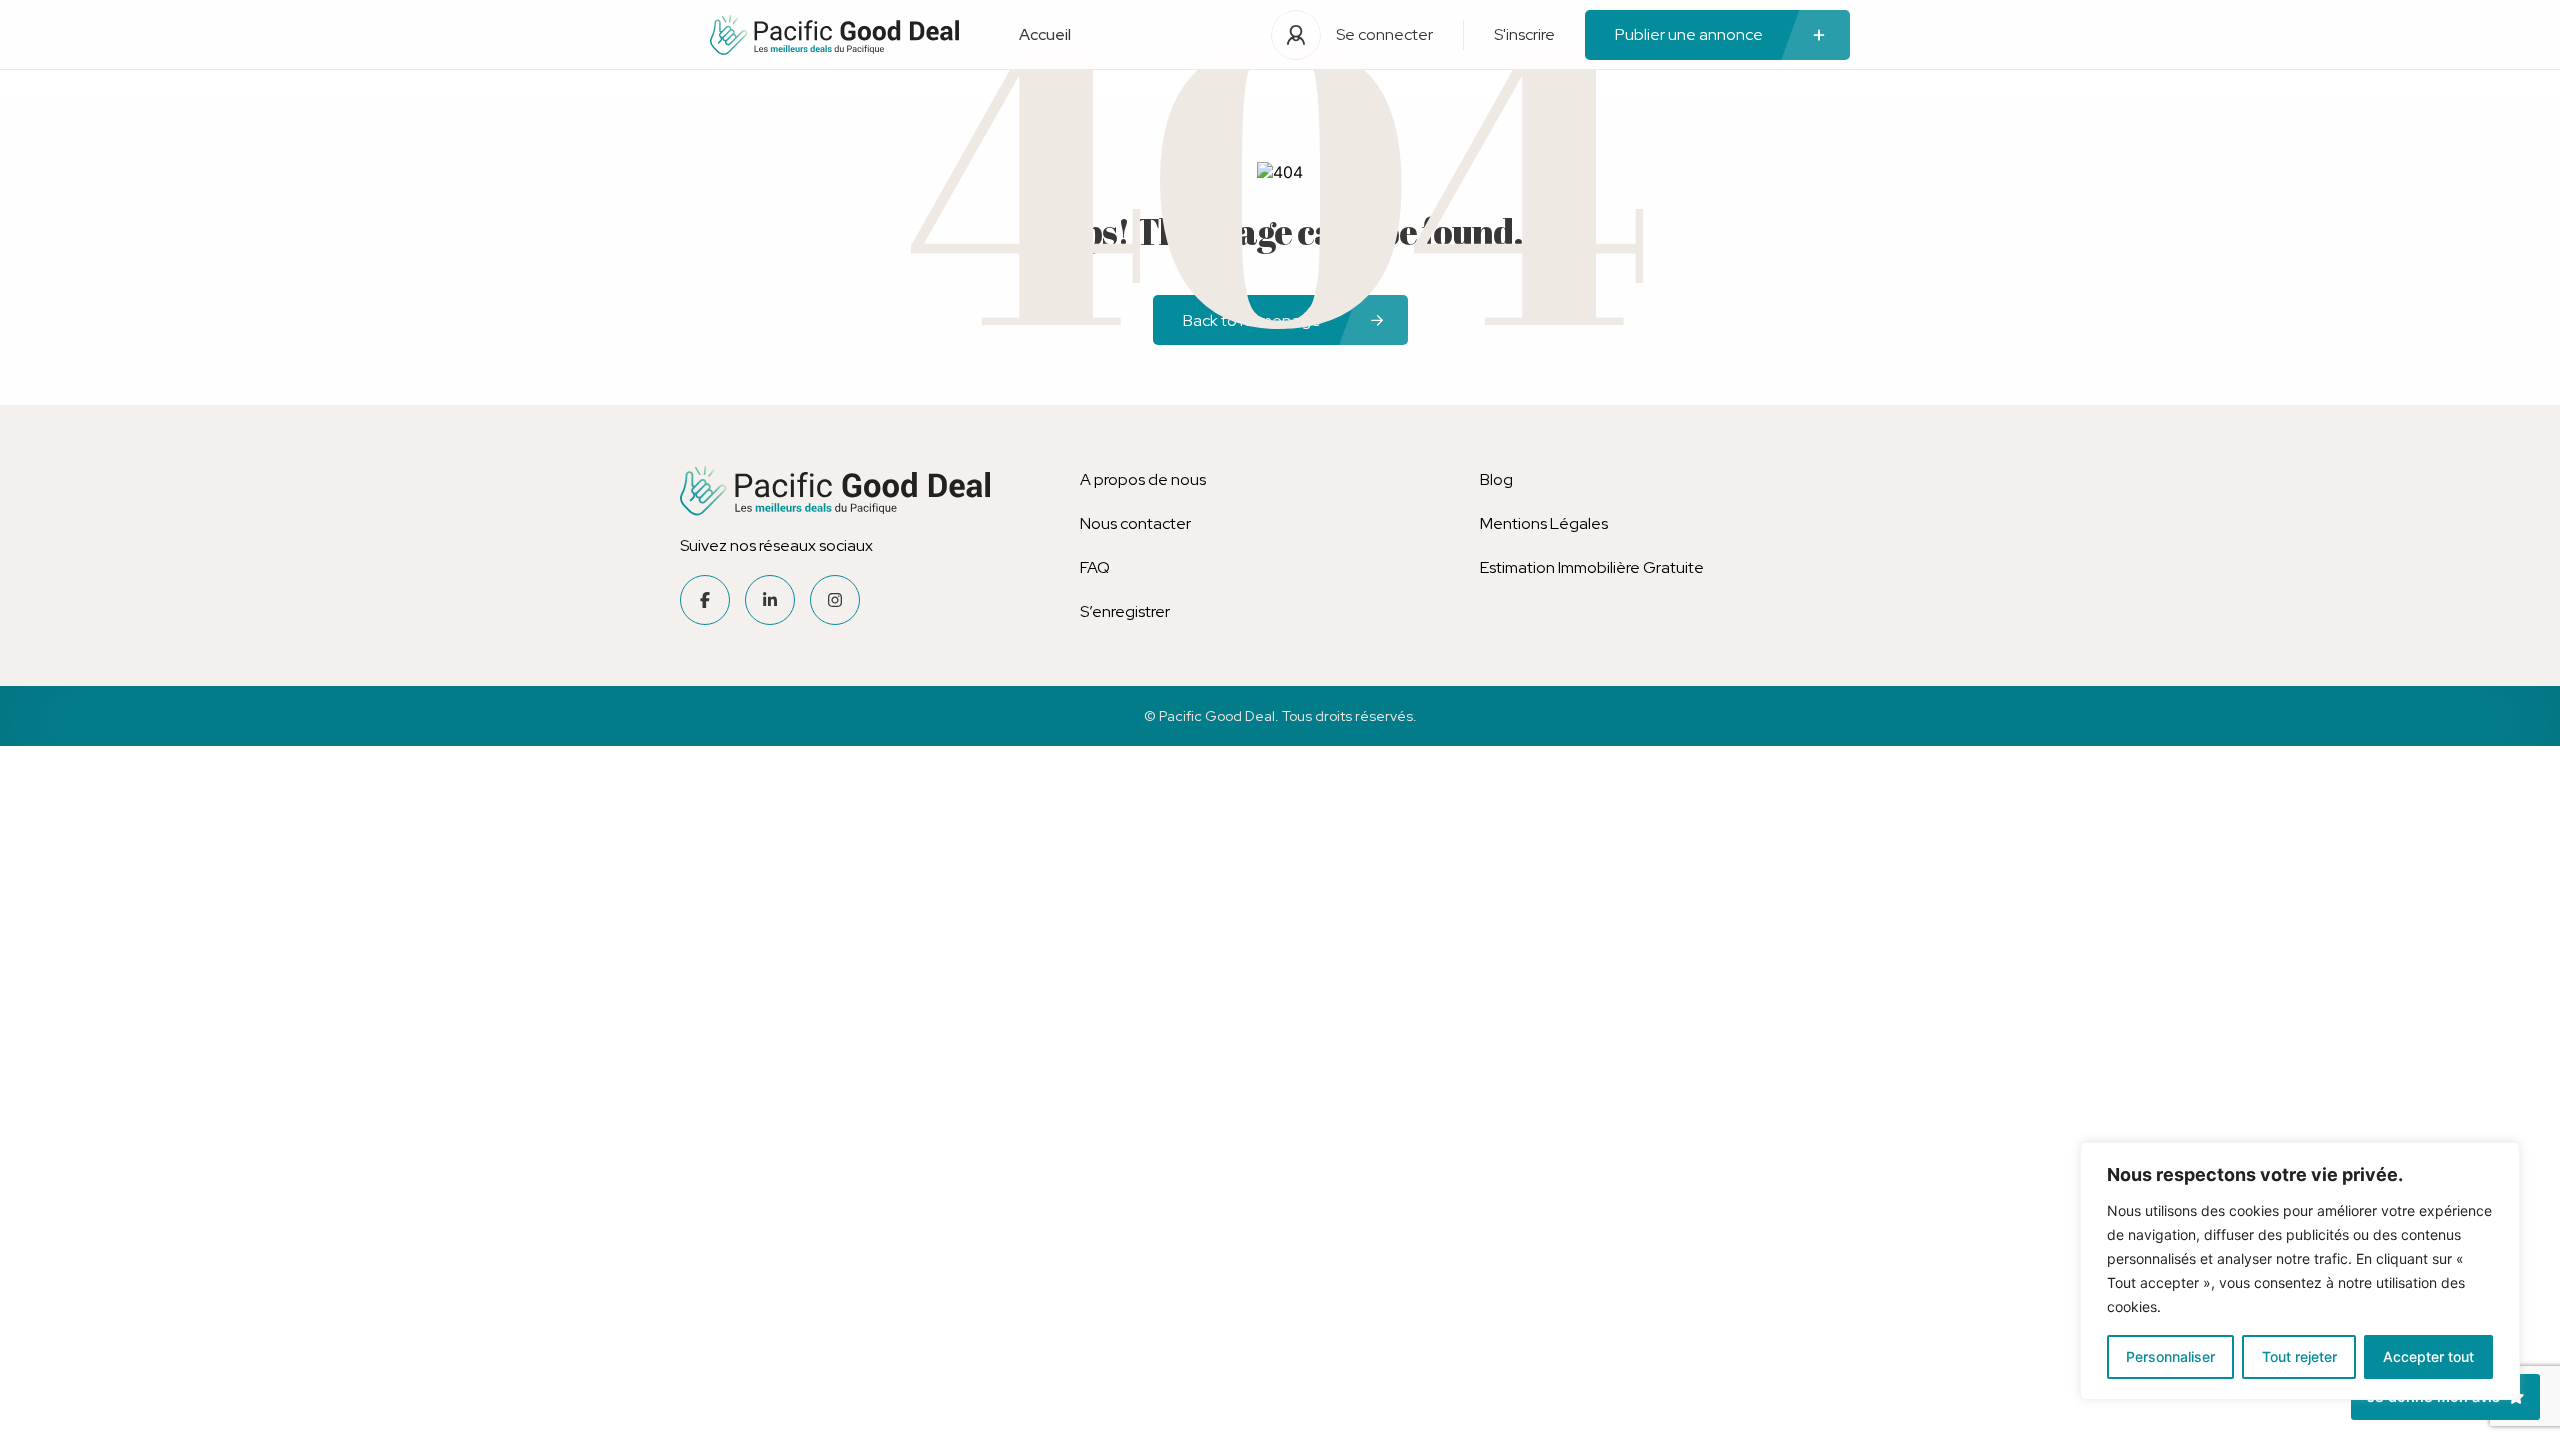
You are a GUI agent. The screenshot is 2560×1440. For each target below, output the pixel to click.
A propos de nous (1143, 479)
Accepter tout (2428, 1356)
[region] (2300, 1271)
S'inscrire (1524, 34)
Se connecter (1384, 34)
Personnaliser (2170, 1356)
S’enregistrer (1125, 611)
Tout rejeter (2299, 1356)
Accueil (1045, 34)
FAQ (1095, 567)
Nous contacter (1135, 523)
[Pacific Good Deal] (834, 35)
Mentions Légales (1544, 523)
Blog (1496, 479)
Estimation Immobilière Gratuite (1592, 567)
